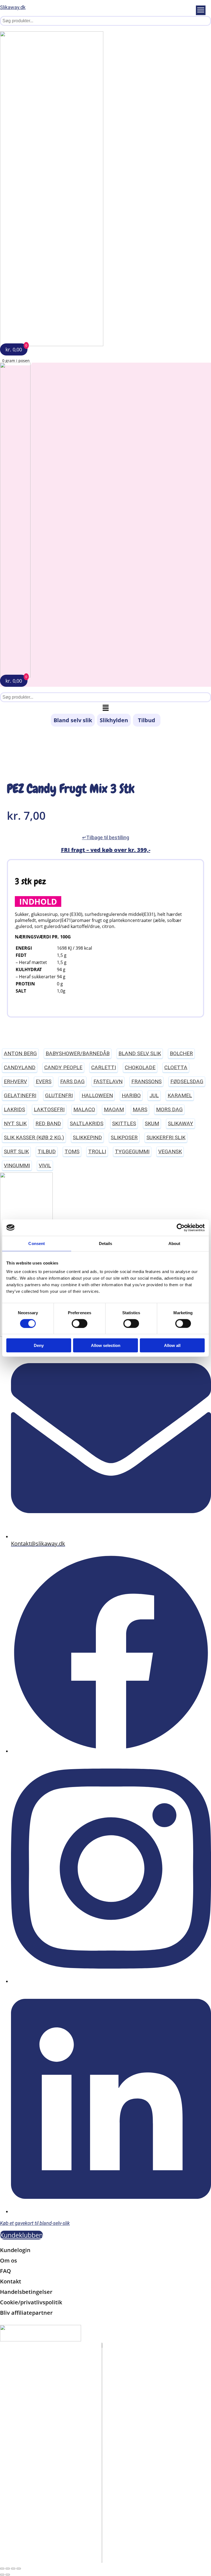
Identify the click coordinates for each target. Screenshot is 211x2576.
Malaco (84, 1109)
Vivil (45, 1165)
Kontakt (11, 2281)
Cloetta (176, 1067)
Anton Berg (20, 1053)
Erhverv (15, 1081)
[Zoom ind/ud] (2, 2569)
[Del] (13, 2569)
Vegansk (170, 1151)
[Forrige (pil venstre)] (2, 2575)
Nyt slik (15, 1123)
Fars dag (72, 1081)
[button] (105, 708)
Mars (140, 1109)
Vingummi (17, 1165)
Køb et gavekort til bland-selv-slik (35, 2223)
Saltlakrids (87, 1123)
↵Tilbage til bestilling (106, 837)
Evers (44, 1081)
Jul (154, 1095)
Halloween (97, 1095)
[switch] (80, 1323)
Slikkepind (87, 1137)
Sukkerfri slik (166, 1137)
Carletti (104, 1067)
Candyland (20, 1067)
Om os (9, 2260)
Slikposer (124, 1137)
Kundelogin (15, 2250)
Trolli (97, 1151)
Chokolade (140, 1067)
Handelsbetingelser (26, 2292)
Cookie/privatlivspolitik (31, 2302)
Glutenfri (59, 1095)
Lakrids (14, 1109)
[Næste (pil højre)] (8, 2575)
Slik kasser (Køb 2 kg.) (34, 1137)
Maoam (114, 1109)
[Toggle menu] (201, 10)
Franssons (146, 1081)
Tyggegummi (132, 1151)
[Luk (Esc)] (19, 2569)
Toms (72, 1151)
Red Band (48, 1123)
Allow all (172, 1345)
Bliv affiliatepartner (26, 2313)
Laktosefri (49, 1109)
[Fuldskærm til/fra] (8, 2569)
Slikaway (181, 1123)
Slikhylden (114, 720)
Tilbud (147, 720)
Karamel (180, 1095)
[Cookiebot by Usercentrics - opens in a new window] (181, 1227)
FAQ (5, 2271)
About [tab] (174, 1243)
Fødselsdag (187, 1081)
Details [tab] (106, 1243)
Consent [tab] (37, 1243)
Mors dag (169, 1109)
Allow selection (106, 1345)
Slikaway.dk (13, 7)
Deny (39, 1345)
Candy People (63, 1067)
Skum (152, 1123)
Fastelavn (108, 1081)
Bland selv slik (73, 720)
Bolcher (181, 1053)
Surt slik (16, 1151)
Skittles (124, 1123)
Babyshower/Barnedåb (78, 1053)
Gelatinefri (20, 1095)
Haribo (131, 1095)
